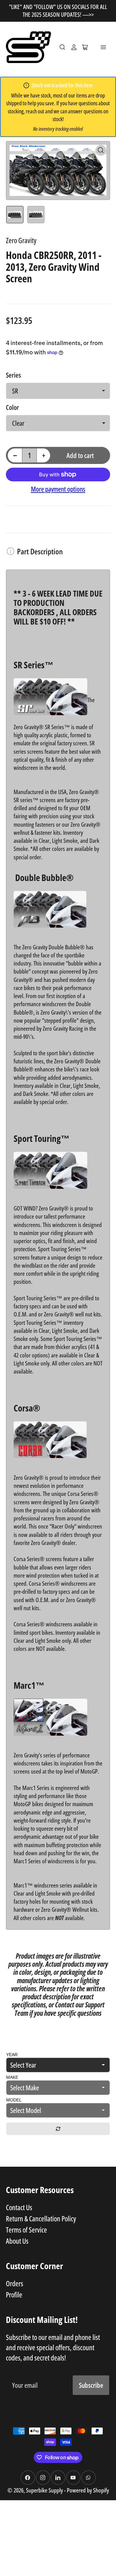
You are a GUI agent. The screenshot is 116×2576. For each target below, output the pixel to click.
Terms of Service (26, 2230)
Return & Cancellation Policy (41, 2219)
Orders (15, 2283)
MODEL (14, 2100)
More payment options (58, 489)
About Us (17, 2241)
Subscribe (91, 2385)
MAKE (12, 2077)
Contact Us (19, 2207)
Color (12, 407)
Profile (14, 2295)
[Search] (62, 47)
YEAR (12, 2055)
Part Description (40, 551)
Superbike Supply (45, 2490)
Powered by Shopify (88, 2490)
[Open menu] (103, 47)
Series (13, 375)
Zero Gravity (21, 240)
